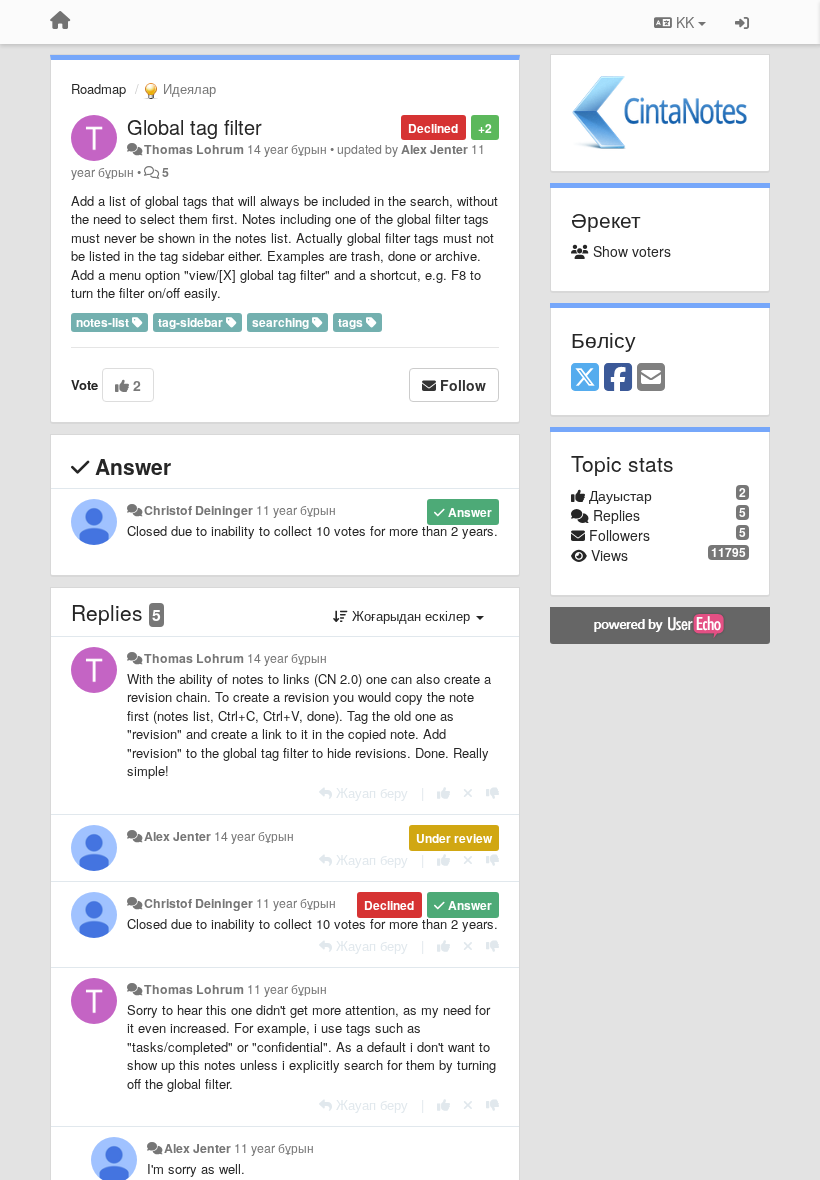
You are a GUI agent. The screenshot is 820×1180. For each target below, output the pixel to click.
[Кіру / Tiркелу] (742, 22)
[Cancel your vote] (468, 792)
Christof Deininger (198, 510)
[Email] (651, 378)
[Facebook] (618, 378)
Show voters (630, 251)
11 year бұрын (296, 510)
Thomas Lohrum (194, 149)
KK (685, 22)
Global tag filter (194, 126)
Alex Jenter (434, 149)
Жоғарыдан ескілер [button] (411, 615)
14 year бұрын (287, 658)
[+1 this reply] (443, 792)
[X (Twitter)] (585, 378)
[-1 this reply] (492, 792)
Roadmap (98, 88)
